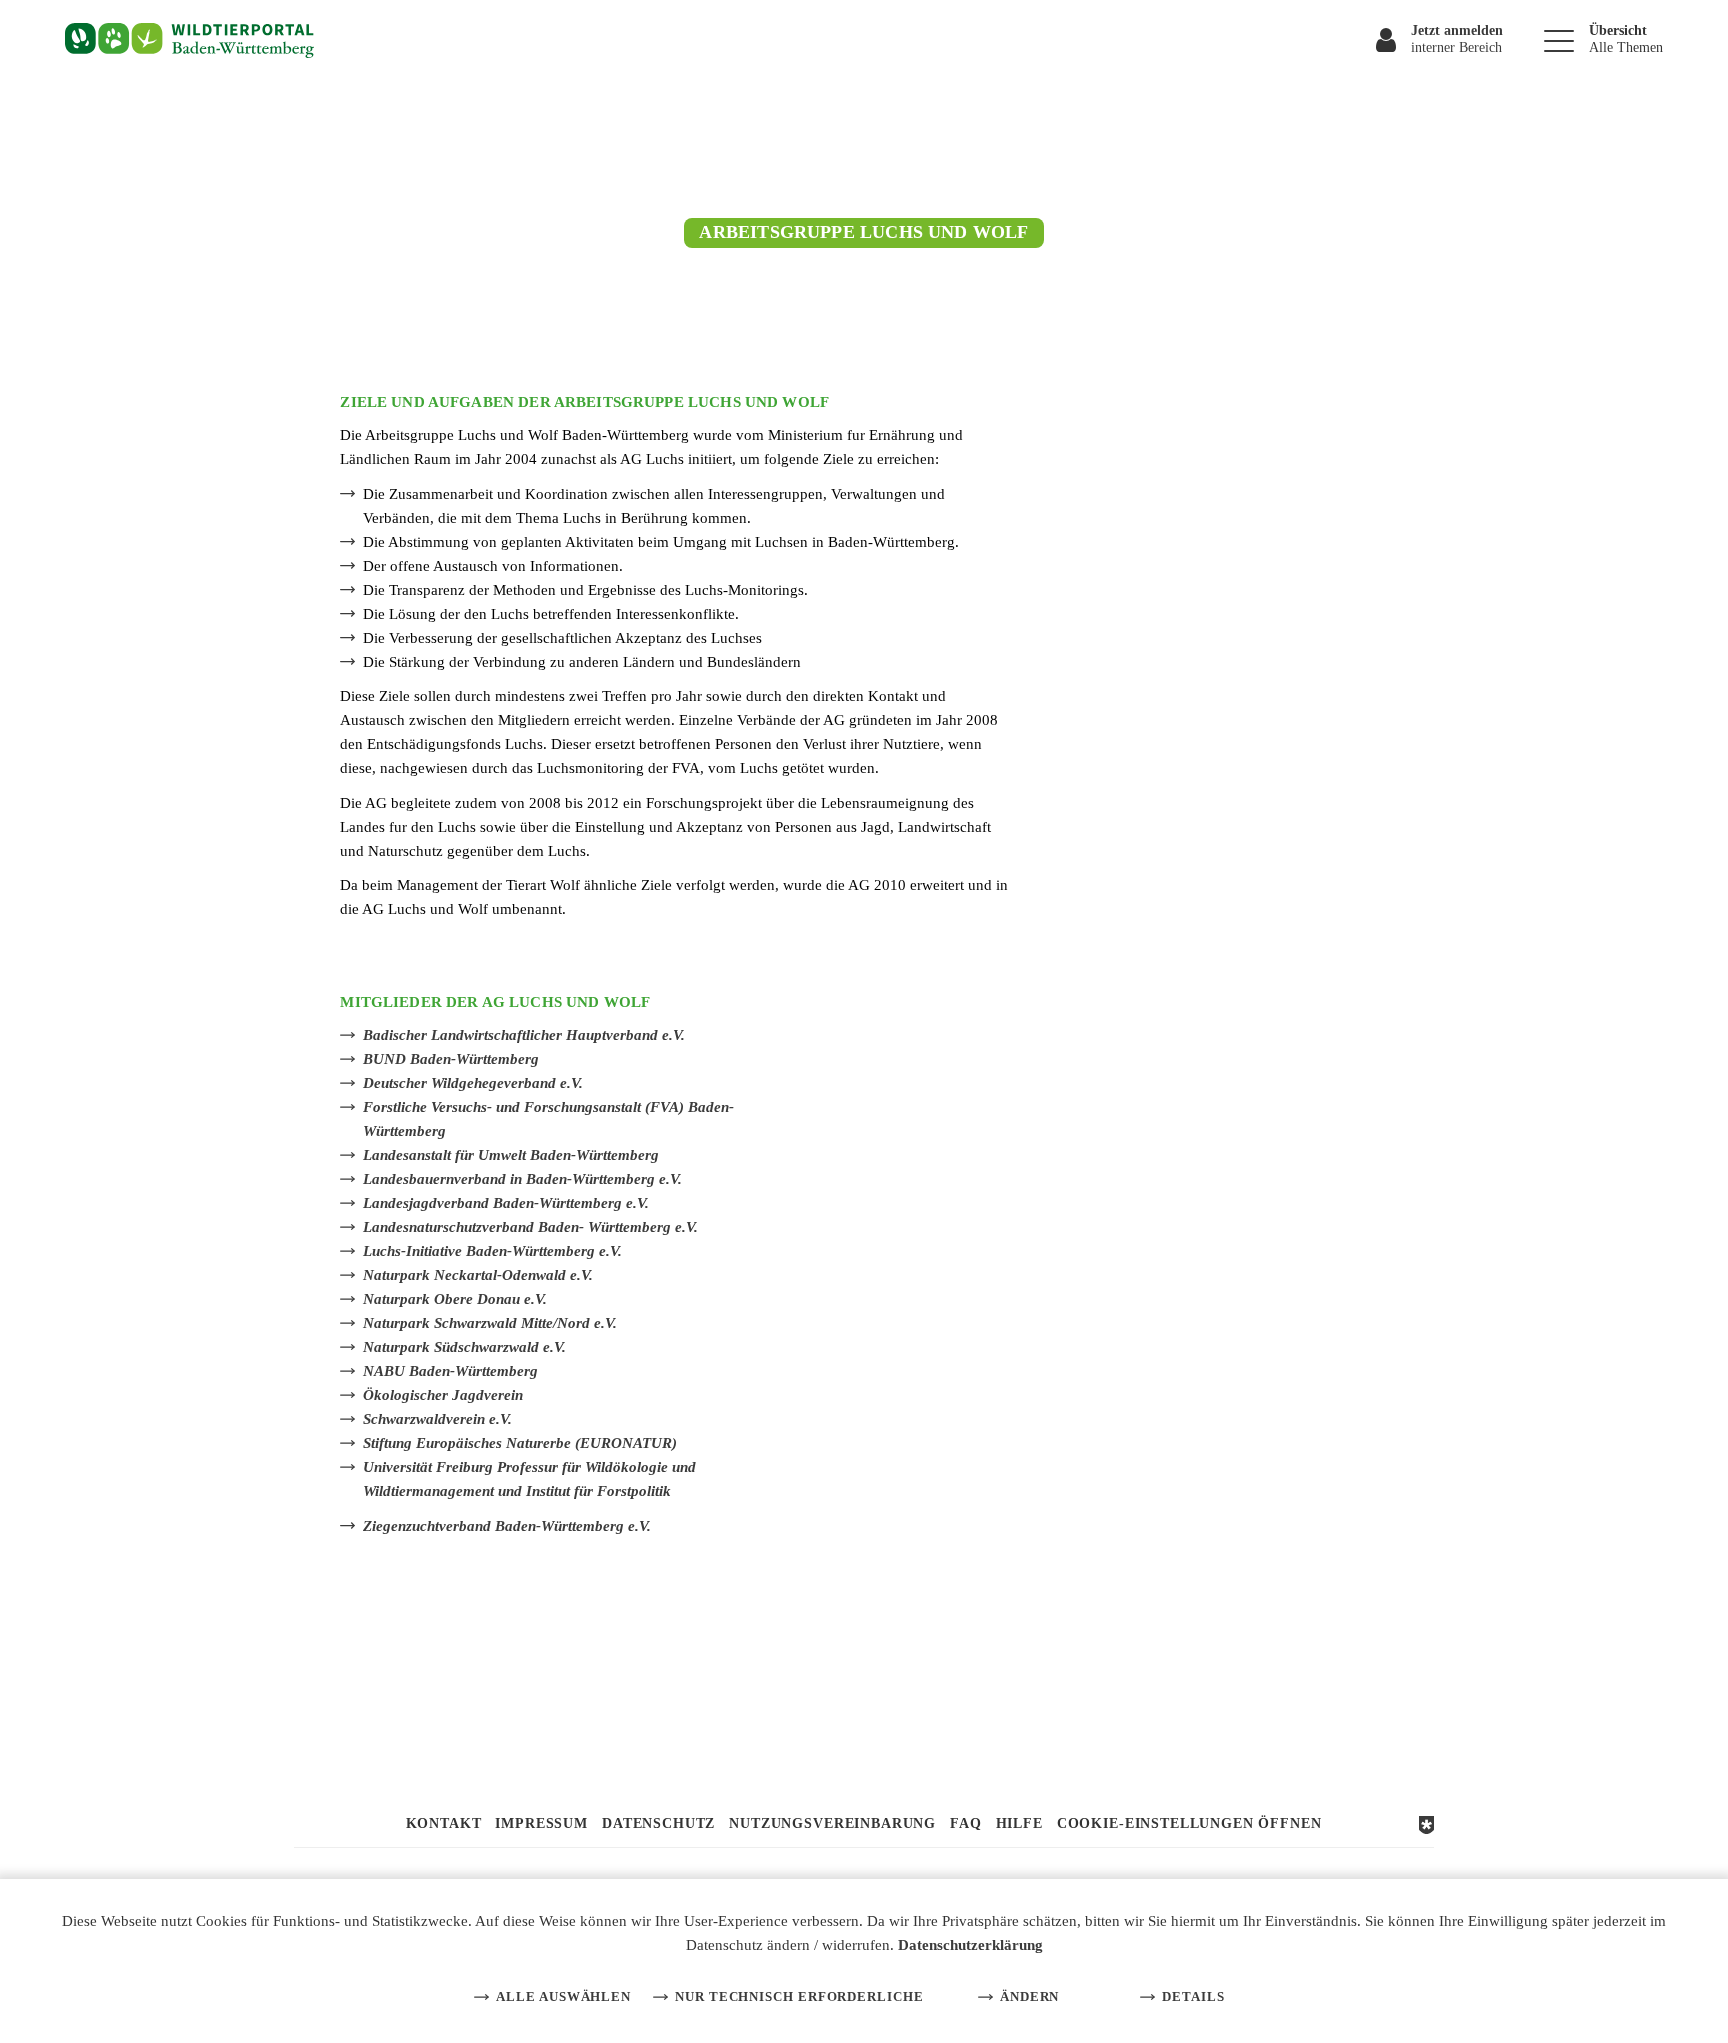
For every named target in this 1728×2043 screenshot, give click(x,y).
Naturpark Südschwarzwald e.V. (464, 1347)
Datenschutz (658, 1823)
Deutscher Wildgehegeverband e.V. (473, 1083)
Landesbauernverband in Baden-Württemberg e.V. (522, 1179)
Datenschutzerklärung (970, 1945)
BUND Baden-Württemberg (451, 1059)
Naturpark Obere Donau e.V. (455, 1299)
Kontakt (444, 1823)
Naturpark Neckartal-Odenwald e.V (476, 1275)
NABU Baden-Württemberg (450, 1371)
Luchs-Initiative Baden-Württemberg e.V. (492, 1251)
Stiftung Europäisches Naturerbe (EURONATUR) (520, 1443)
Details (1193, 1996)
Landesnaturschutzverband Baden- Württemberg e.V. (530, 1227)
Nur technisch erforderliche (799, 1996)
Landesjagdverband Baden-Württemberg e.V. (506, 1203)
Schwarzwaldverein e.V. (437, 1419)
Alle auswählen (563, 1996)
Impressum (541, 1823)
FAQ (966, 1823)
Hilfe (1019, 1823)
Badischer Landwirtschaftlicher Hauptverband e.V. (524, 1035)
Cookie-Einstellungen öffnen (1189, 1823)
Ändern (1029, 1996)
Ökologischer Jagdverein (443, 1395)
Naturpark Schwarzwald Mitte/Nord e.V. (490, 1323)
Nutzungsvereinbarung (832, 1823)
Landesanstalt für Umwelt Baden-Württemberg (511, 1155)
